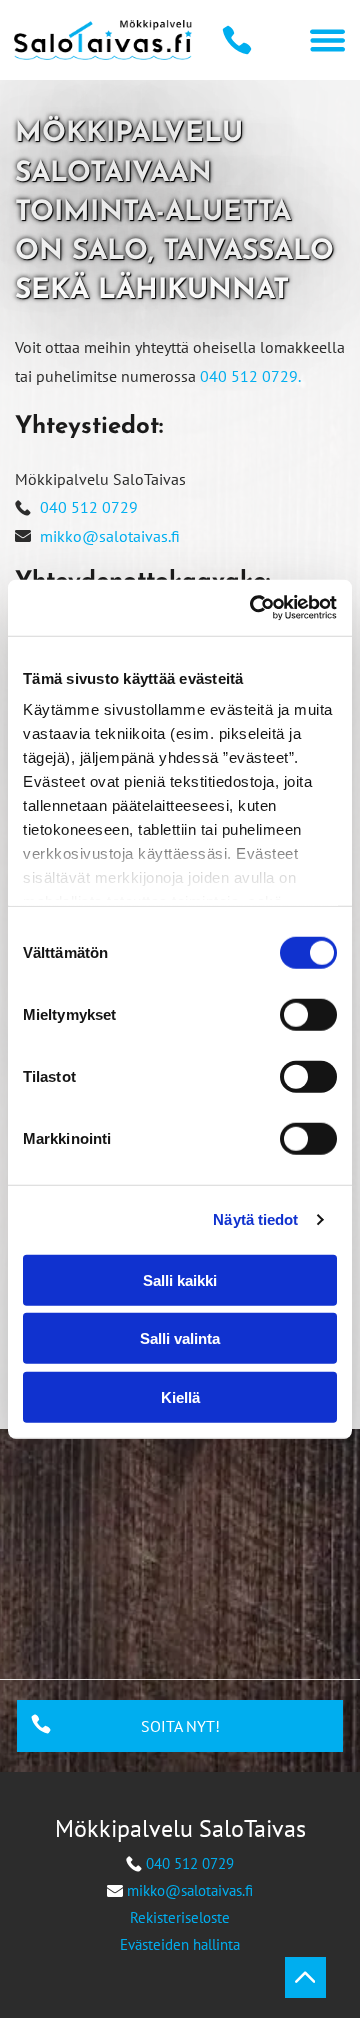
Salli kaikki (180, 1279)
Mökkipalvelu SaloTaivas (180, 1828)
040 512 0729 (89, 507)
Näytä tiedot (255, 1219)
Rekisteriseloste (180, 1917)
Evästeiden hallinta (180, 1944)
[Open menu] (327, 40)
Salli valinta (180, 1338)
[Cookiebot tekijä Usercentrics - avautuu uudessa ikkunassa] (254, 608)
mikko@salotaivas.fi (110, 536)
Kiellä (180, 1396)
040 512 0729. (250, 376)
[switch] (308, 1014)
